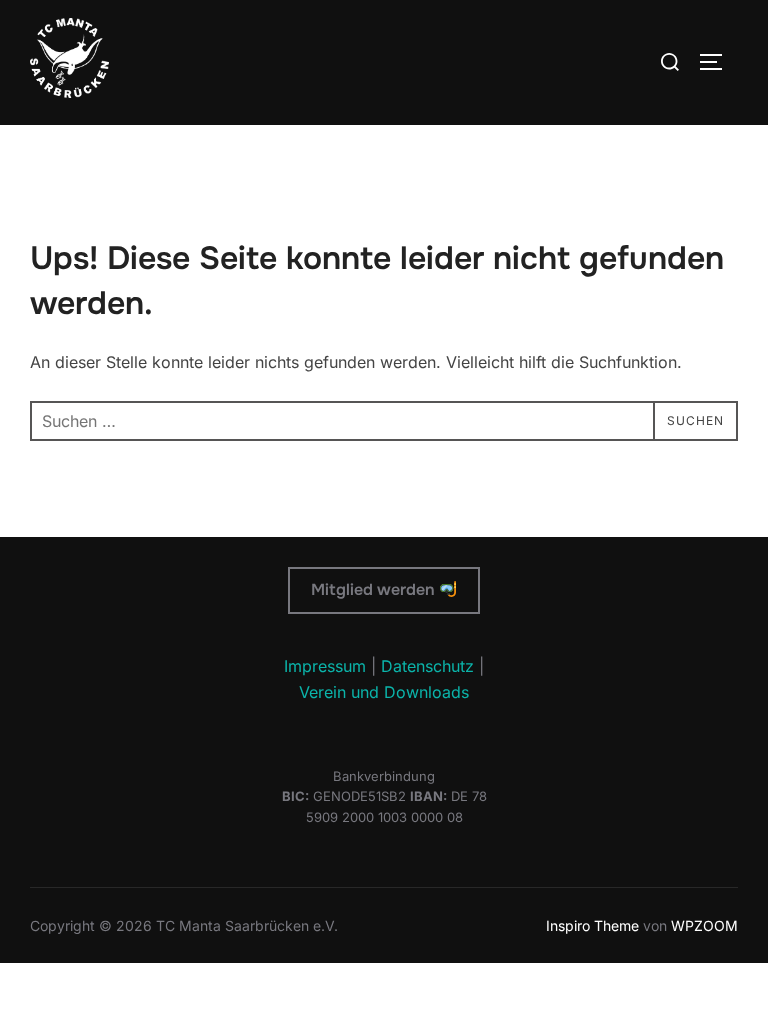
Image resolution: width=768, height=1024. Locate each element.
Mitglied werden (375, 589)
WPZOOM (704, 925)
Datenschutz (427, 666)
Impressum (325, 666)
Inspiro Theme (592, 925)
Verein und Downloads (384, 692)
